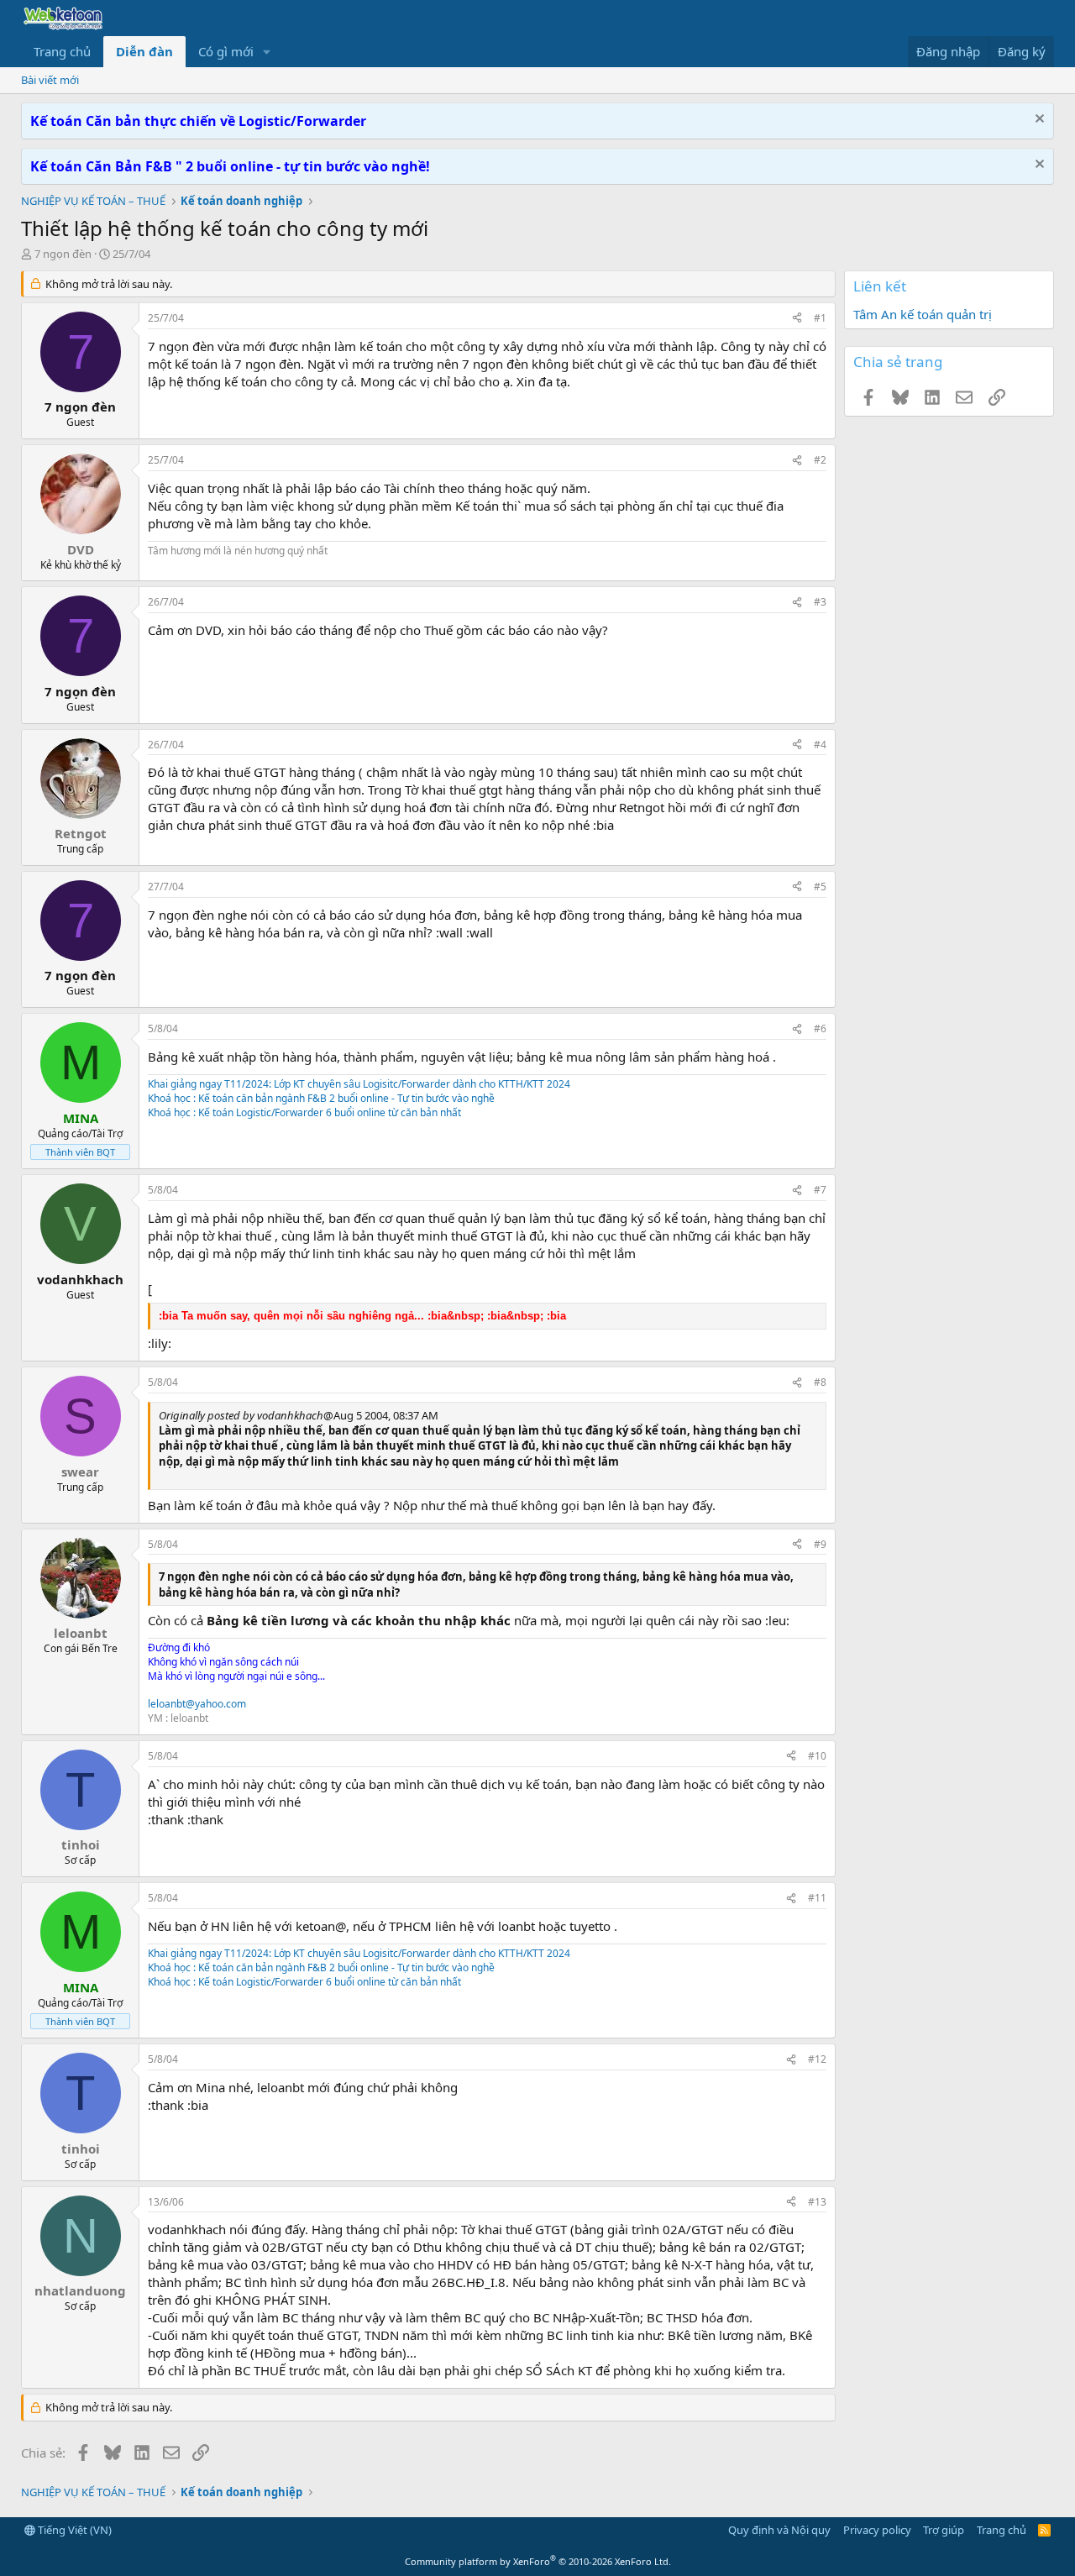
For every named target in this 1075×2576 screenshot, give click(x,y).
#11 (817, 1898)
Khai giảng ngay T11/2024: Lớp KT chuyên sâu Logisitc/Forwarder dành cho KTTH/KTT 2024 (359, 1084)
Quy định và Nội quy (779, 2530)
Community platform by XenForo (538, 2561)
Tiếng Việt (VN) (73, 2530)
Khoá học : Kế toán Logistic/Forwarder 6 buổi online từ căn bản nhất (304, 1112)
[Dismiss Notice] (1038, 121)
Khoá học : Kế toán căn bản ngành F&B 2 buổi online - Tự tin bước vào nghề (321, 1098)
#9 (820, 1544)
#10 (817, 1756)
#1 (820, 318)
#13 (817, 2202)
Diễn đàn (144, 51)
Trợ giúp (944, 2530)
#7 (820, 1190)
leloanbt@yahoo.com (197, 1704)
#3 (820, 602)
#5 (820, 887)
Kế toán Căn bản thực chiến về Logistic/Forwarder (198, 121)
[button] (267, 52)
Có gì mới (226, 51)
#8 (820, 1382)
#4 (820, 745)
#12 (817, 2059)
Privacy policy (877, 2530)
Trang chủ (62, 51)
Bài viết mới (50, 80)
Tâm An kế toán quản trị (923, 314)
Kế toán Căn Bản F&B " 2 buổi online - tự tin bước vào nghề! (230, 166)
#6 (820, 1028)
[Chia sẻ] (797, 319)
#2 (820, 460)
